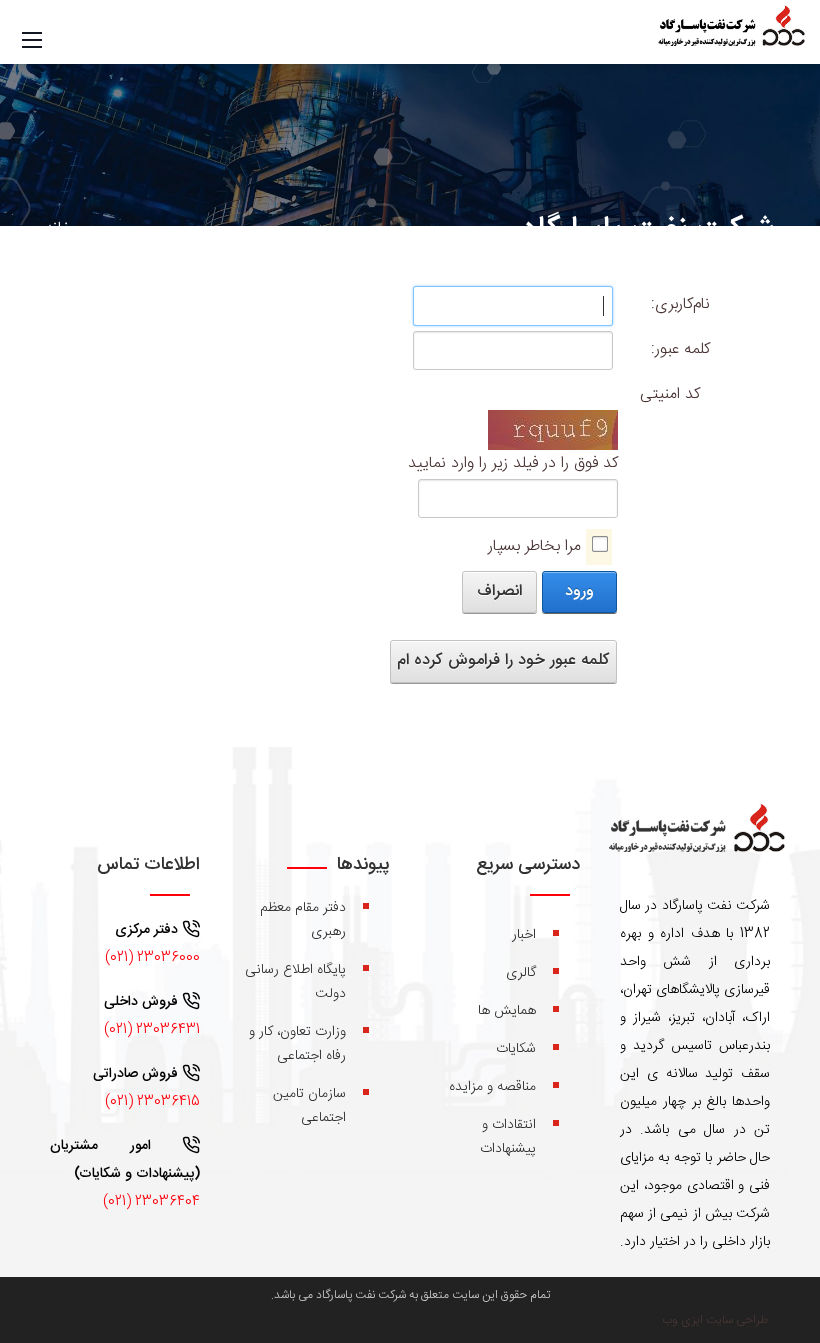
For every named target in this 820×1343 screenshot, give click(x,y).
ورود (579, 591)
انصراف (499, 591)
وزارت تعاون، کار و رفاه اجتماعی (297, 1044)
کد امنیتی (670, 394)
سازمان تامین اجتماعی (309, 1106)
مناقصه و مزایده (492, 1087)
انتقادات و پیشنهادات (508, 1137)
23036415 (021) (152, 1102)
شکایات (516, 1049)
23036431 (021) (152, 1030)
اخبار (524, 935)
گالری (521, 973)
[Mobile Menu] (32, 41)
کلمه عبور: (680, 349)
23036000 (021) (152, 958)
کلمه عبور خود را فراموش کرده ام (503, 660)
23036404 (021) (151, 1202)
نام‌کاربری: (680, 304)
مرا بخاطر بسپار (534, 546)
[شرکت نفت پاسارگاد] (730, 33)
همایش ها (507, 1011)
